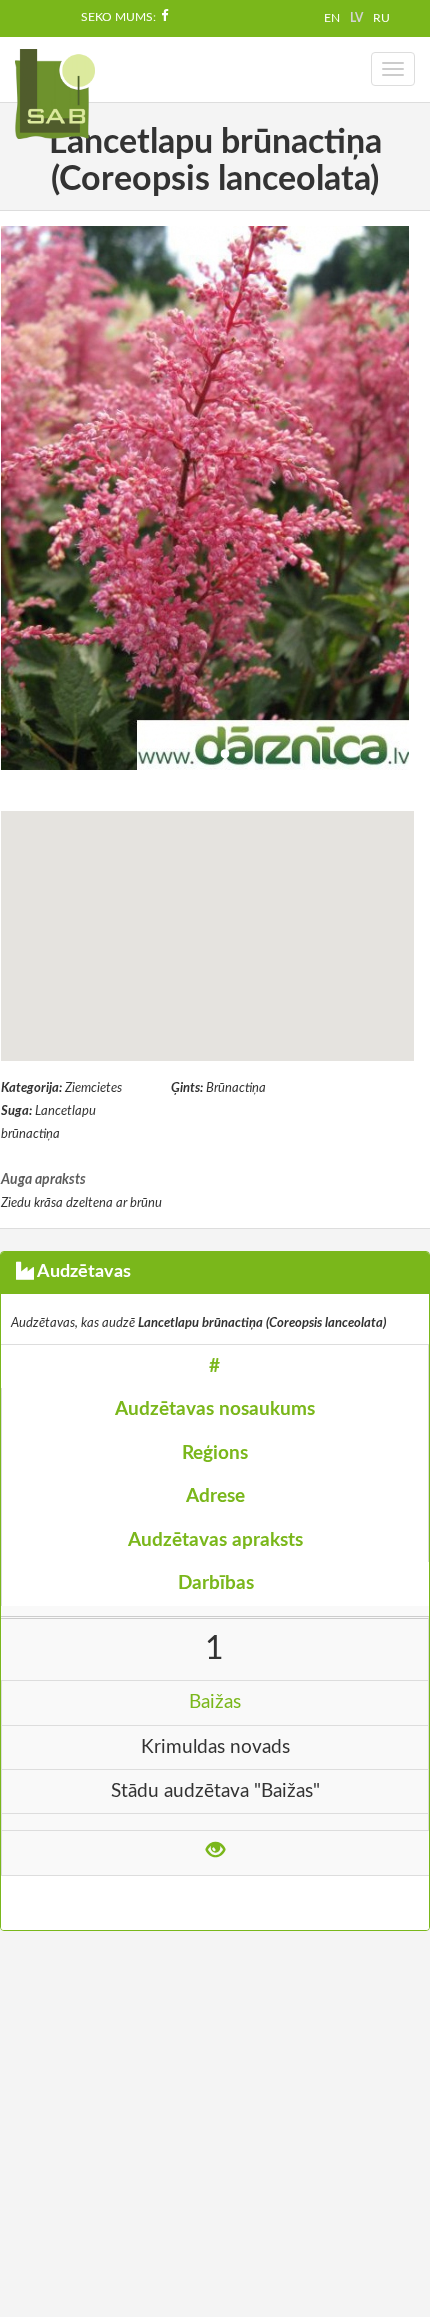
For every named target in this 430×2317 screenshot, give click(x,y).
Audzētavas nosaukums (215, 1409)
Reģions (215, 1453)
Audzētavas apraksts (215, 1540)
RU (381, 18)
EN (332, 18)
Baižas (215, 1702)
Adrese (215, 1496)
